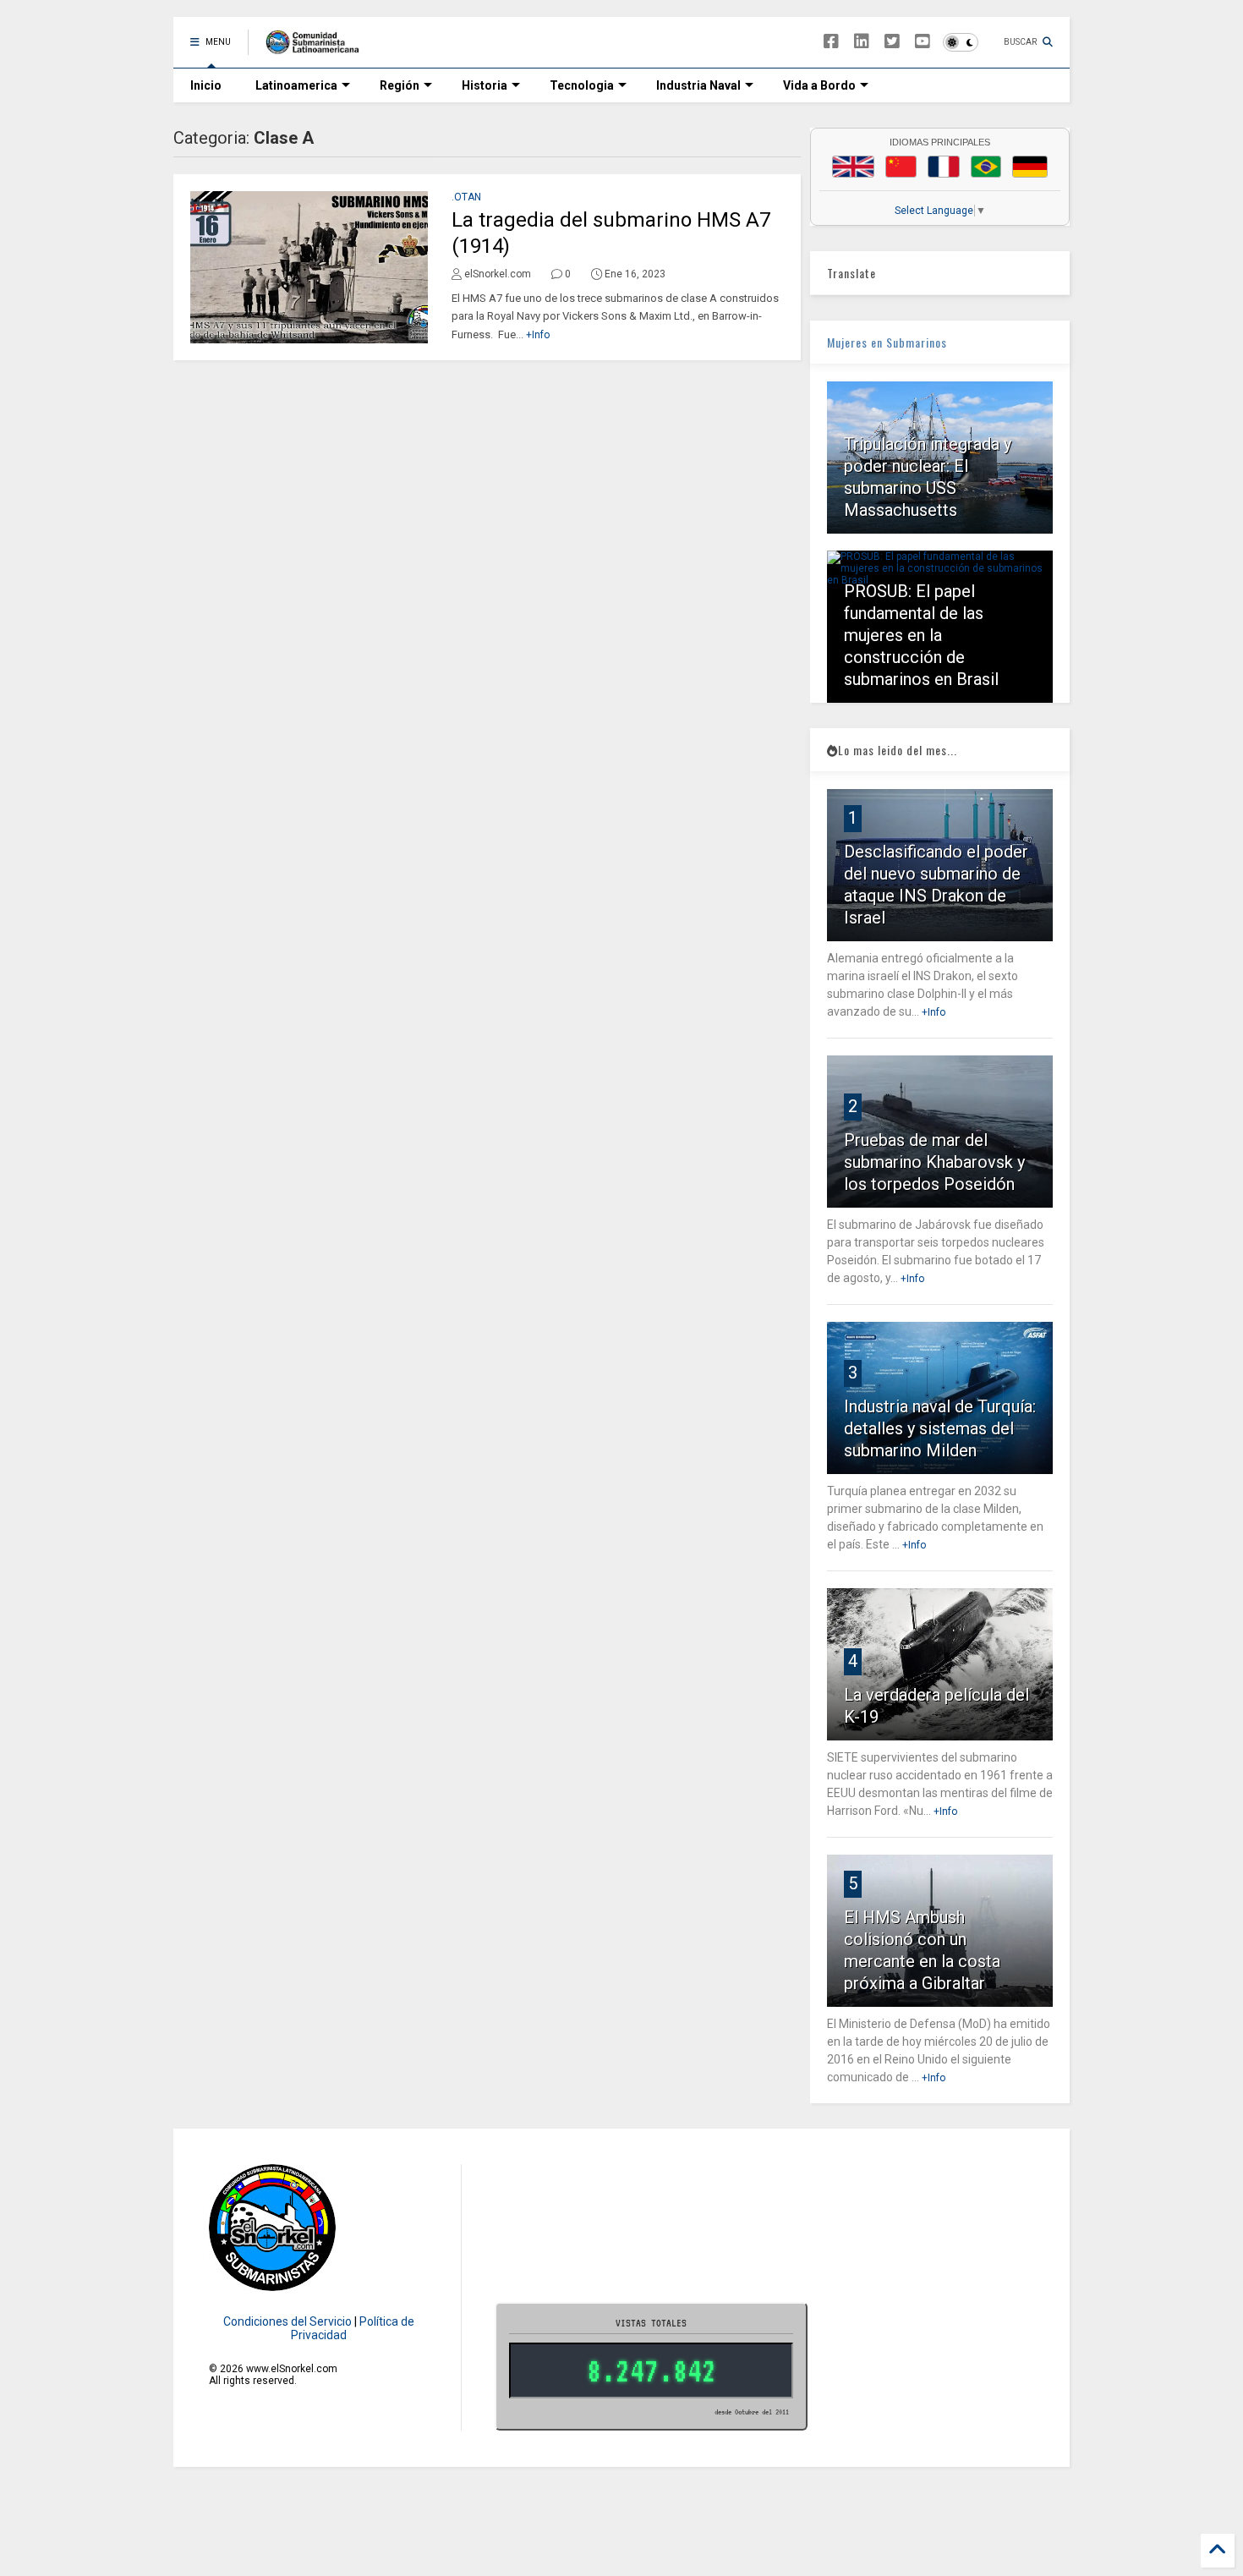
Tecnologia (582, 85)
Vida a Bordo (819, 85)
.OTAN (466, 197)
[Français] (944, 167)
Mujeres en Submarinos (887, 342)
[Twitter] (892, 42)
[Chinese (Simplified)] (901, 167)
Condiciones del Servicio (287, 2321)
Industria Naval (698, 85)
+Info (538, 335)
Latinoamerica (296, 85)
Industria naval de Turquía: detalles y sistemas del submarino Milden (940, 1428)
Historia (485, 85)
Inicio (206, 85)
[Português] (986, 167)
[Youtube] (923, 42)
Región (400, 85)
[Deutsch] (1030, 167)
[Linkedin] (862, 42)
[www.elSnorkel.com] (318, 47)
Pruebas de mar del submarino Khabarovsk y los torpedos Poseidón (934, 1162)
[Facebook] (831, 42)
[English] (853, 167)
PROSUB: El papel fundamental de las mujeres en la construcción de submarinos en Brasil (921, 635)
